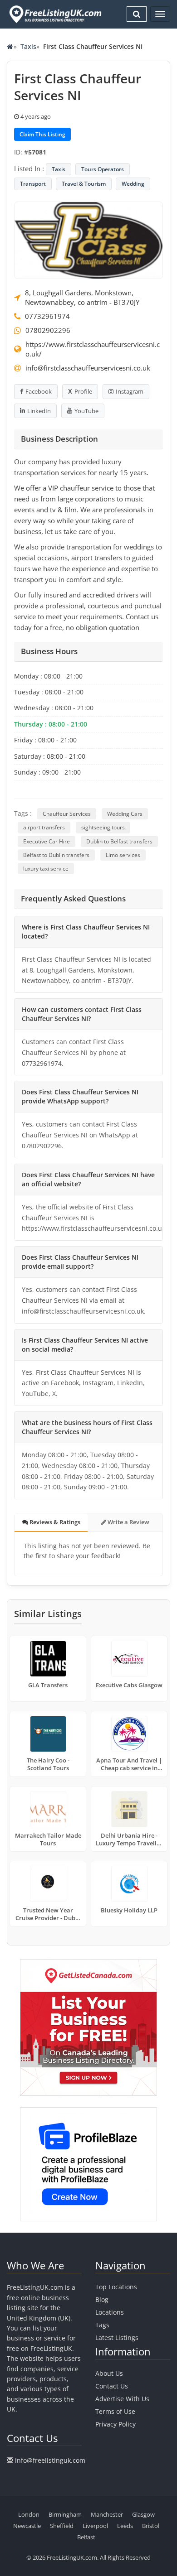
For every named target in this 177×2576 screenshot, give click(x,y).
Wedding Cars (125, 814)
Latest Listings (117, 2338)
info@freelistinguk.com (50, 2460)
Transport (33, 184)
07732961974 (47, 316)
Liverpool (95, 2526)
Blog (102, 2299)
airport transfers (44, 827)
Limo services (123, 855)
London (29, 2514)
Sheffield (62, 2526)
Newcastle (27, 2526)
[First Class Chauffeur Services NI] (88, 239)
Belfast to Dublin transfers (56, 855)
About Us (109, 2373)
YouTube (86, 411)
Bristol (151, 2526)
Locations (110, 2312)
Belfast (86, 2537)
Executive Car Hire (47, 841)
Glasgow (143, 2514)
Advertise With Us (122, 2399)
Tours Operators (103, 169)
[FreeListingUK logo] (54, 14)
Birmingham (65, 2514)
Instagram (130, 391)
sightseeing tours (103, 827)
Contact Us (112, 2386)
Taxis (28, 46)
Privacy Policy (116, 2424)
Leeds (125, 2526)
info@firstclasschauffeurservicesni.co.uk (88, 368)
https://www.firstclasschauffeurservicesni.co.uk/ (93, 349)
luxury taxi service (46, 869)
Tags (102, 2325)
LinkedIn (39, 411)
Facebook (39, 391)
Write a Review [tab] (128, 1522)
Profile (83, 391)
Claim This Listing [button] (42, 134)
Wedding (133, 184)
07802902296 (48, 330)
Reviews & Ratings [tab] (54, 1522)
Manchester (107, 2514)
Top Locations (116, 2287)
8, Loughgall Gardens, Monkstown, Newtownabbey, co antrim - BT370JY (82, 297)
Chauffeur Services (67, 814)
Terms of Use (115, 2411)
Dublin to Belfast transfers (119, 841)
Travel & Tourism (84, 184)
